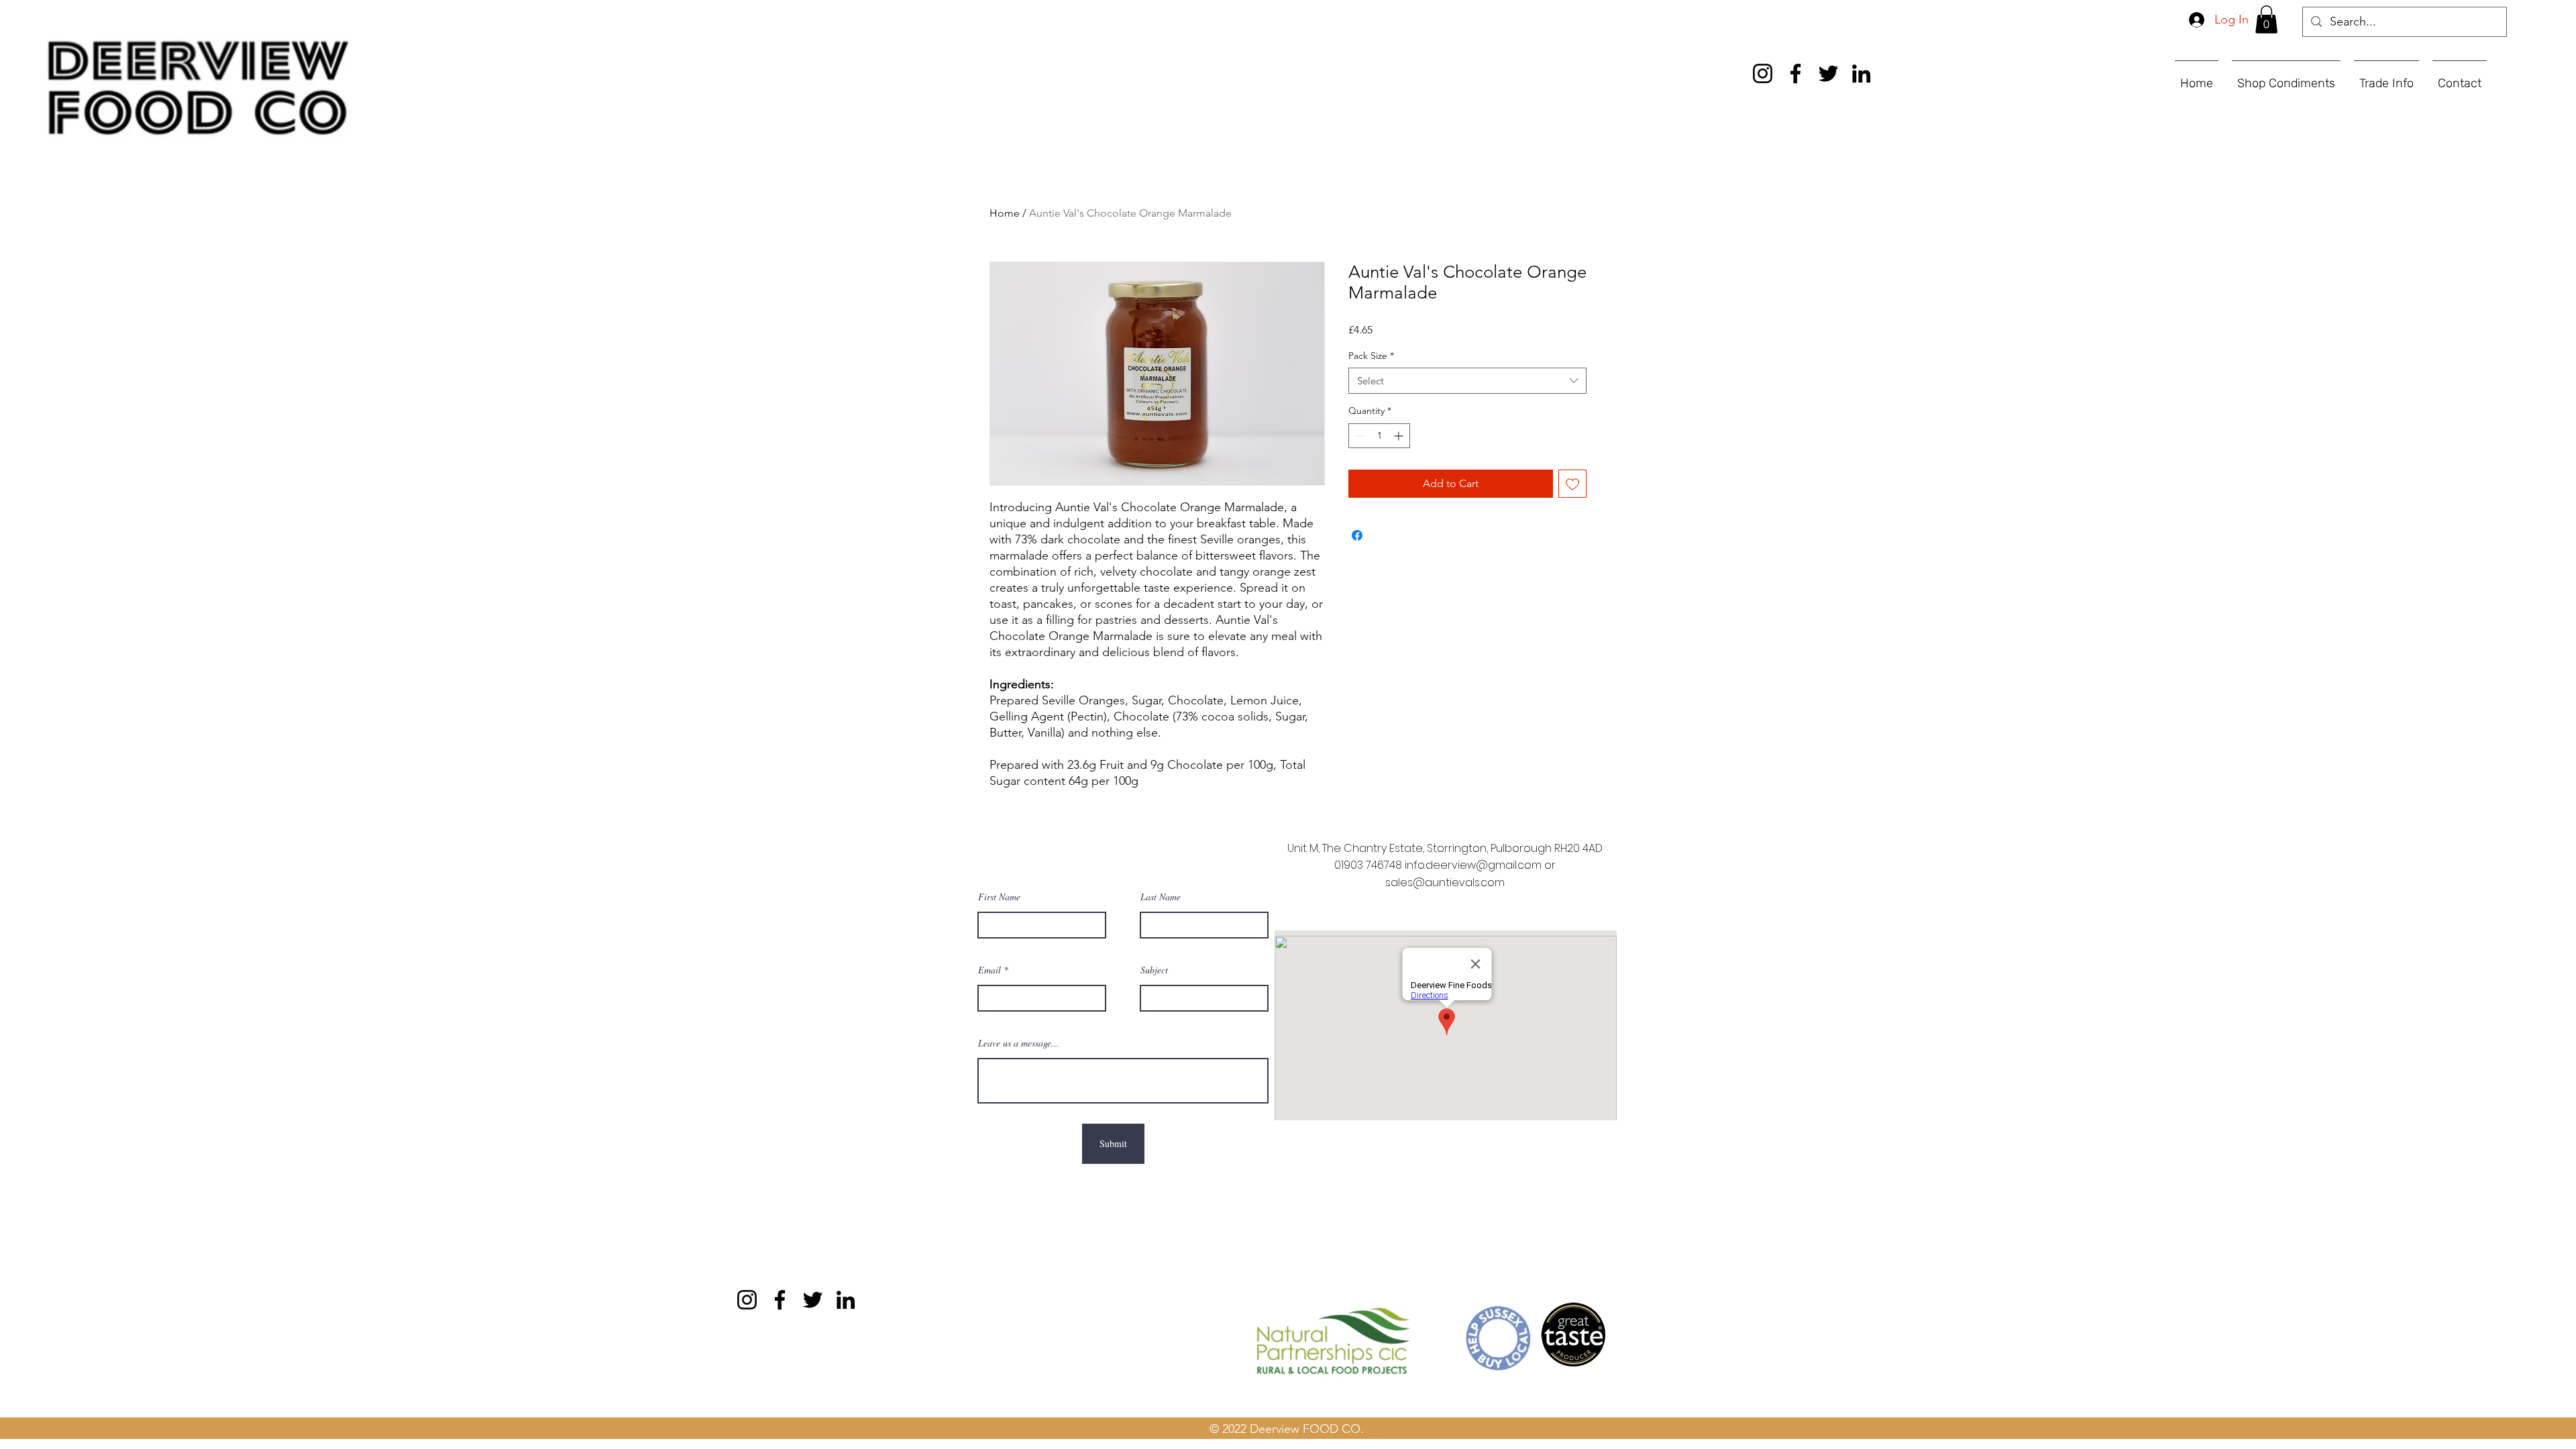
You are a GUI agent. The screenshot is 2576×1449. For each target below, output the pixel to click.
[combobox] (1467, 381)
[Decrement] (1359, 436)
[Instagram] (1763, 73)
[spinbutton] (1379, 436)
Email (989, 970)
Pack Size (1371, 356)
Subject (1154, 970)
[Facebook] (1795, 73)
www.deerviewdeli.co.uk (701, 1320)
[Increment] (1400, 436)
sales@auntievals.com (1445, 882)
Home (1005, 213)
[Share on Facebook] (1357, 535)
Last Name (1161, 897)
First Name (999, 897)
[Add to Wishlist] (1572, 484)
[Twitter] (1828, 73)
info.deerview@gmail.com (1473, 865)
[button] (2266, 19)
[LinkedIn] (1861, 73)
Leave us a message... (1019, 1043)
